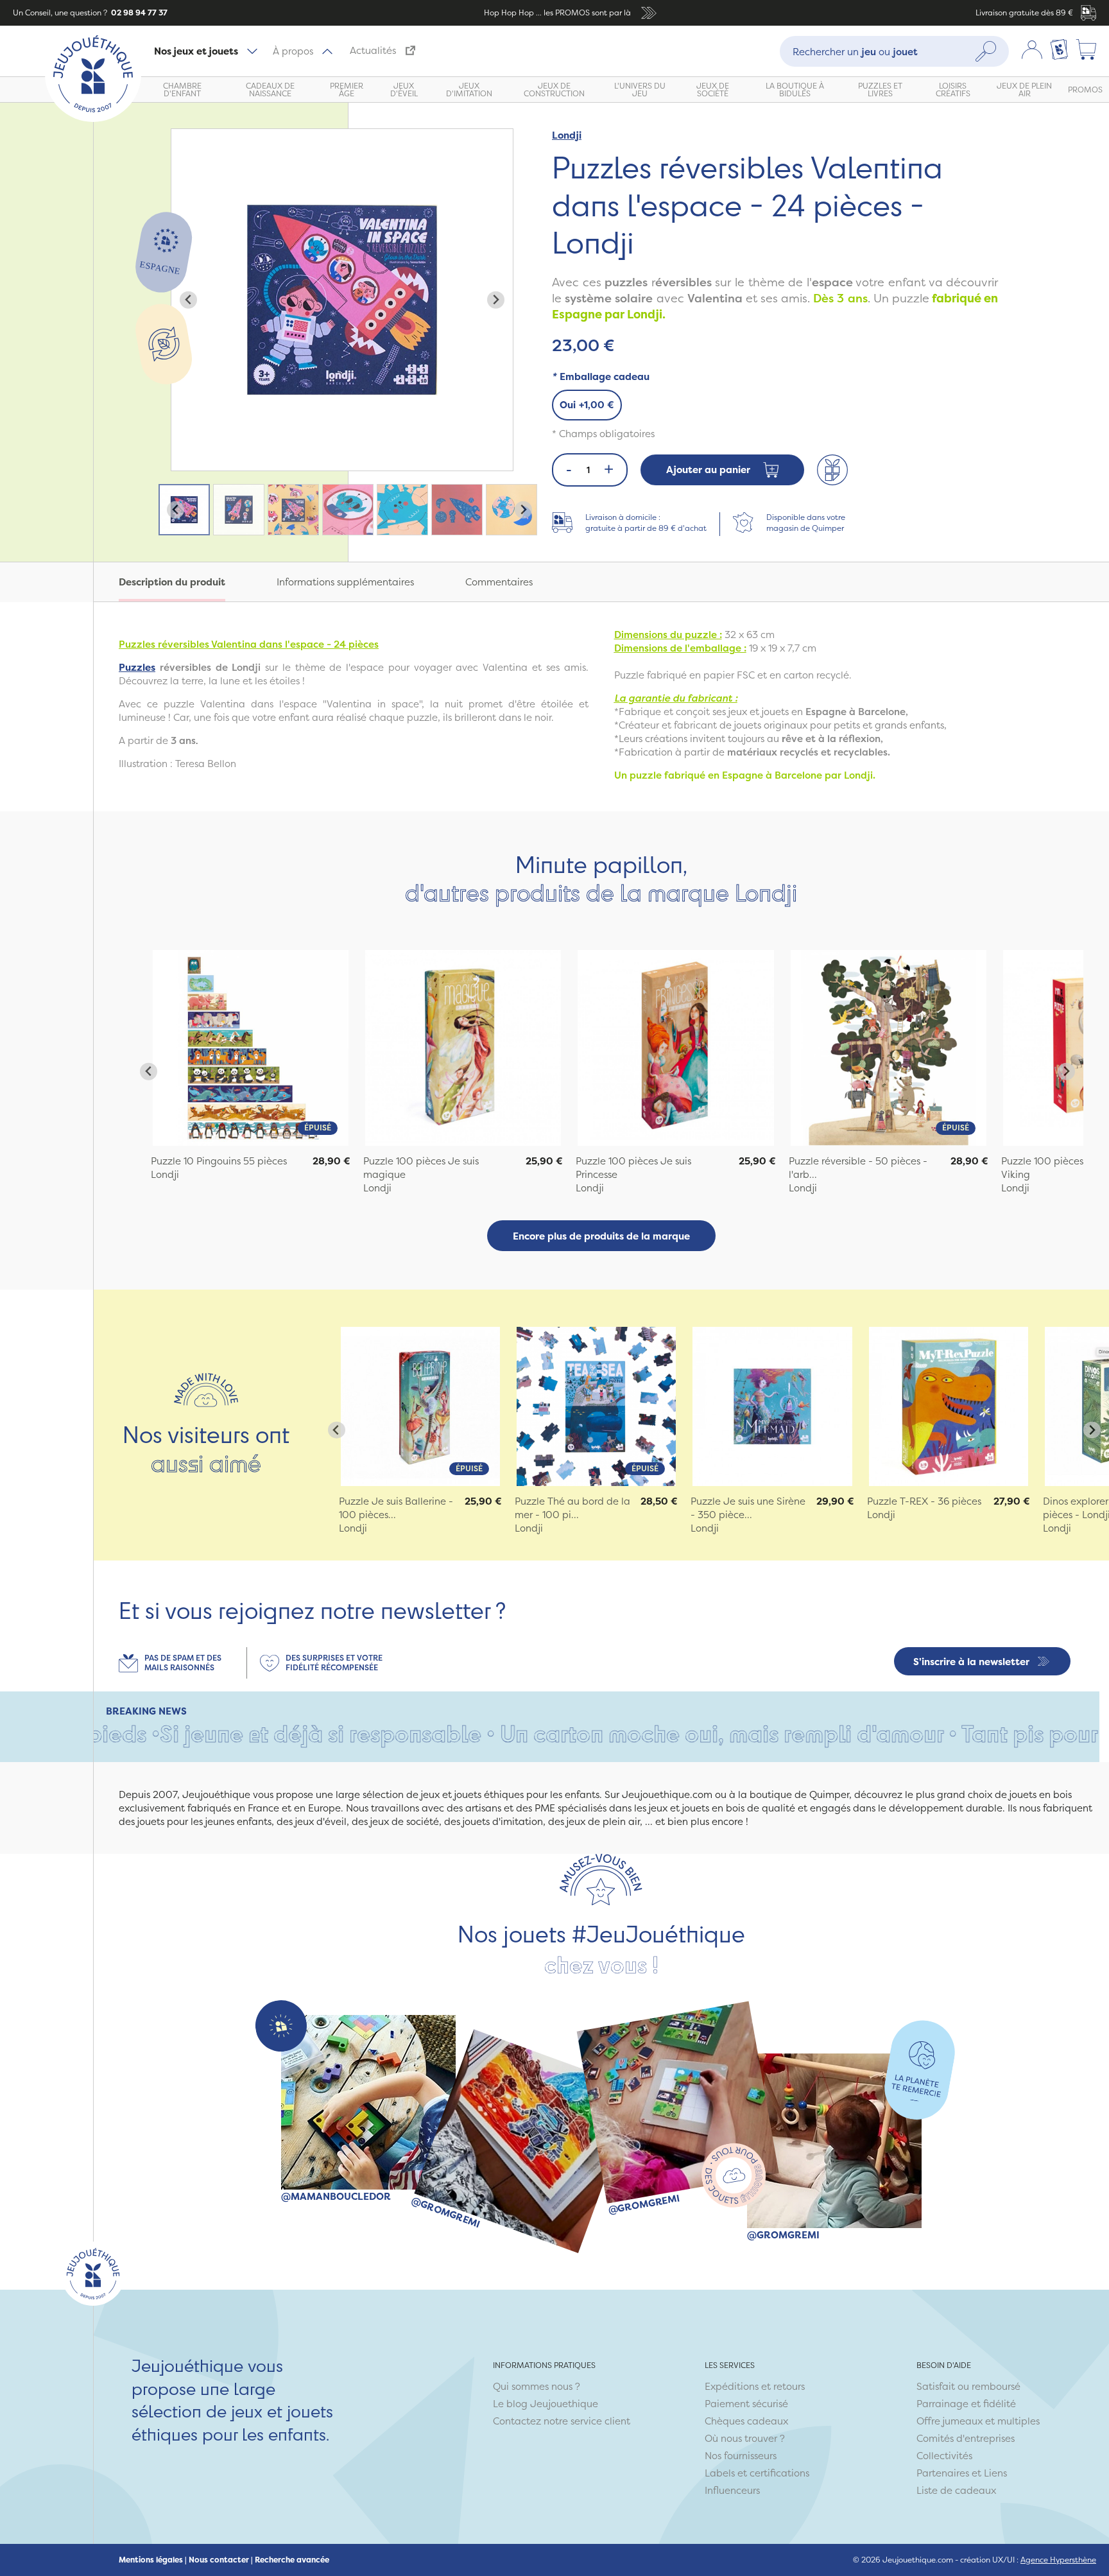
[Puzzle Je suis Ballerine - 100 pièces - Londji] (420, 1406)
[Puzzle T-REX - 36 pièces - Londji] (949, 1406)
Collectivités (944, 2456)
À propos (293, 51)
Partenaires (943, 2473)
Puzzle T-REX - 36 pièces (924, 1501)
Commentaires (499, 582)
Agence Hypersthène (1058, 2560)
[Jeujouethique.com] (93, 118)
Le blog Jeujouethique (546, 2404)
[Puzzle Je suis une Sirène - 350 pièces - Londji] (772, 1406)
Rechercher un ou (855, 51)
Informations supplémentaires (345, 582)
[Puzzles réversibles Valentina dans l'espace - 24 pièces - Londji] (251, 1048)
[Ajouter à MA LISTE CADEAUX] (832, 470)
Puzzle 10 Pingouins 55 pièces (219, 1161)
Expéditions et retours (755, 2386)
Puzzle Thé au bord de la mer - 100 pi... (572, 1508)
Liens (995, 2473)
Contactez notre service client (562, 2421)
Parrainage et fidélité (966, 2404)
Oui (587, 405)
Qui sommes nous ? (537, 2386)
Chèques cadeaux (746, 2421)
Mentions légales (151, 2560)
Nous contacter (219, 2560)
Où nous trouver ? (745, 2438)
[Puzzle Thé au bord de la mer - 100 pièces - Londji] (596, 1406)
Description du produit (172, 582)
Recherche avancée (292, 2560)
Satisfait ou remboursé (968, 2386)
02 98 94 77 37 (138, 13)
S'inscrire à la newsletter (971, 1662)
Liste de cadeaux (956, 2490)
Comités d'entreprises (966, 2438)
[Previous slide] (188, 300)
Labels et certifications (757, 2473)
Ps (137, 667)
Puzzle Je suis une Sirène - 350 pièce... (748, 1508)
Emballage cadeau (601, 376)
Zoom (185, 136)
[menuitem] (184, 510)
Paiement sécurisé (746, 2404)
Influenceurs (732, 2490)
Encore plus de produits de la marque (601, 1236)
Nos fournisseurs (741, 2456)
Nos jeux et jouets (196, 51)
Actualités (373, 50)
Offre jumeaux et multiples (978, 2421)
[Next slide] (496, 300)
